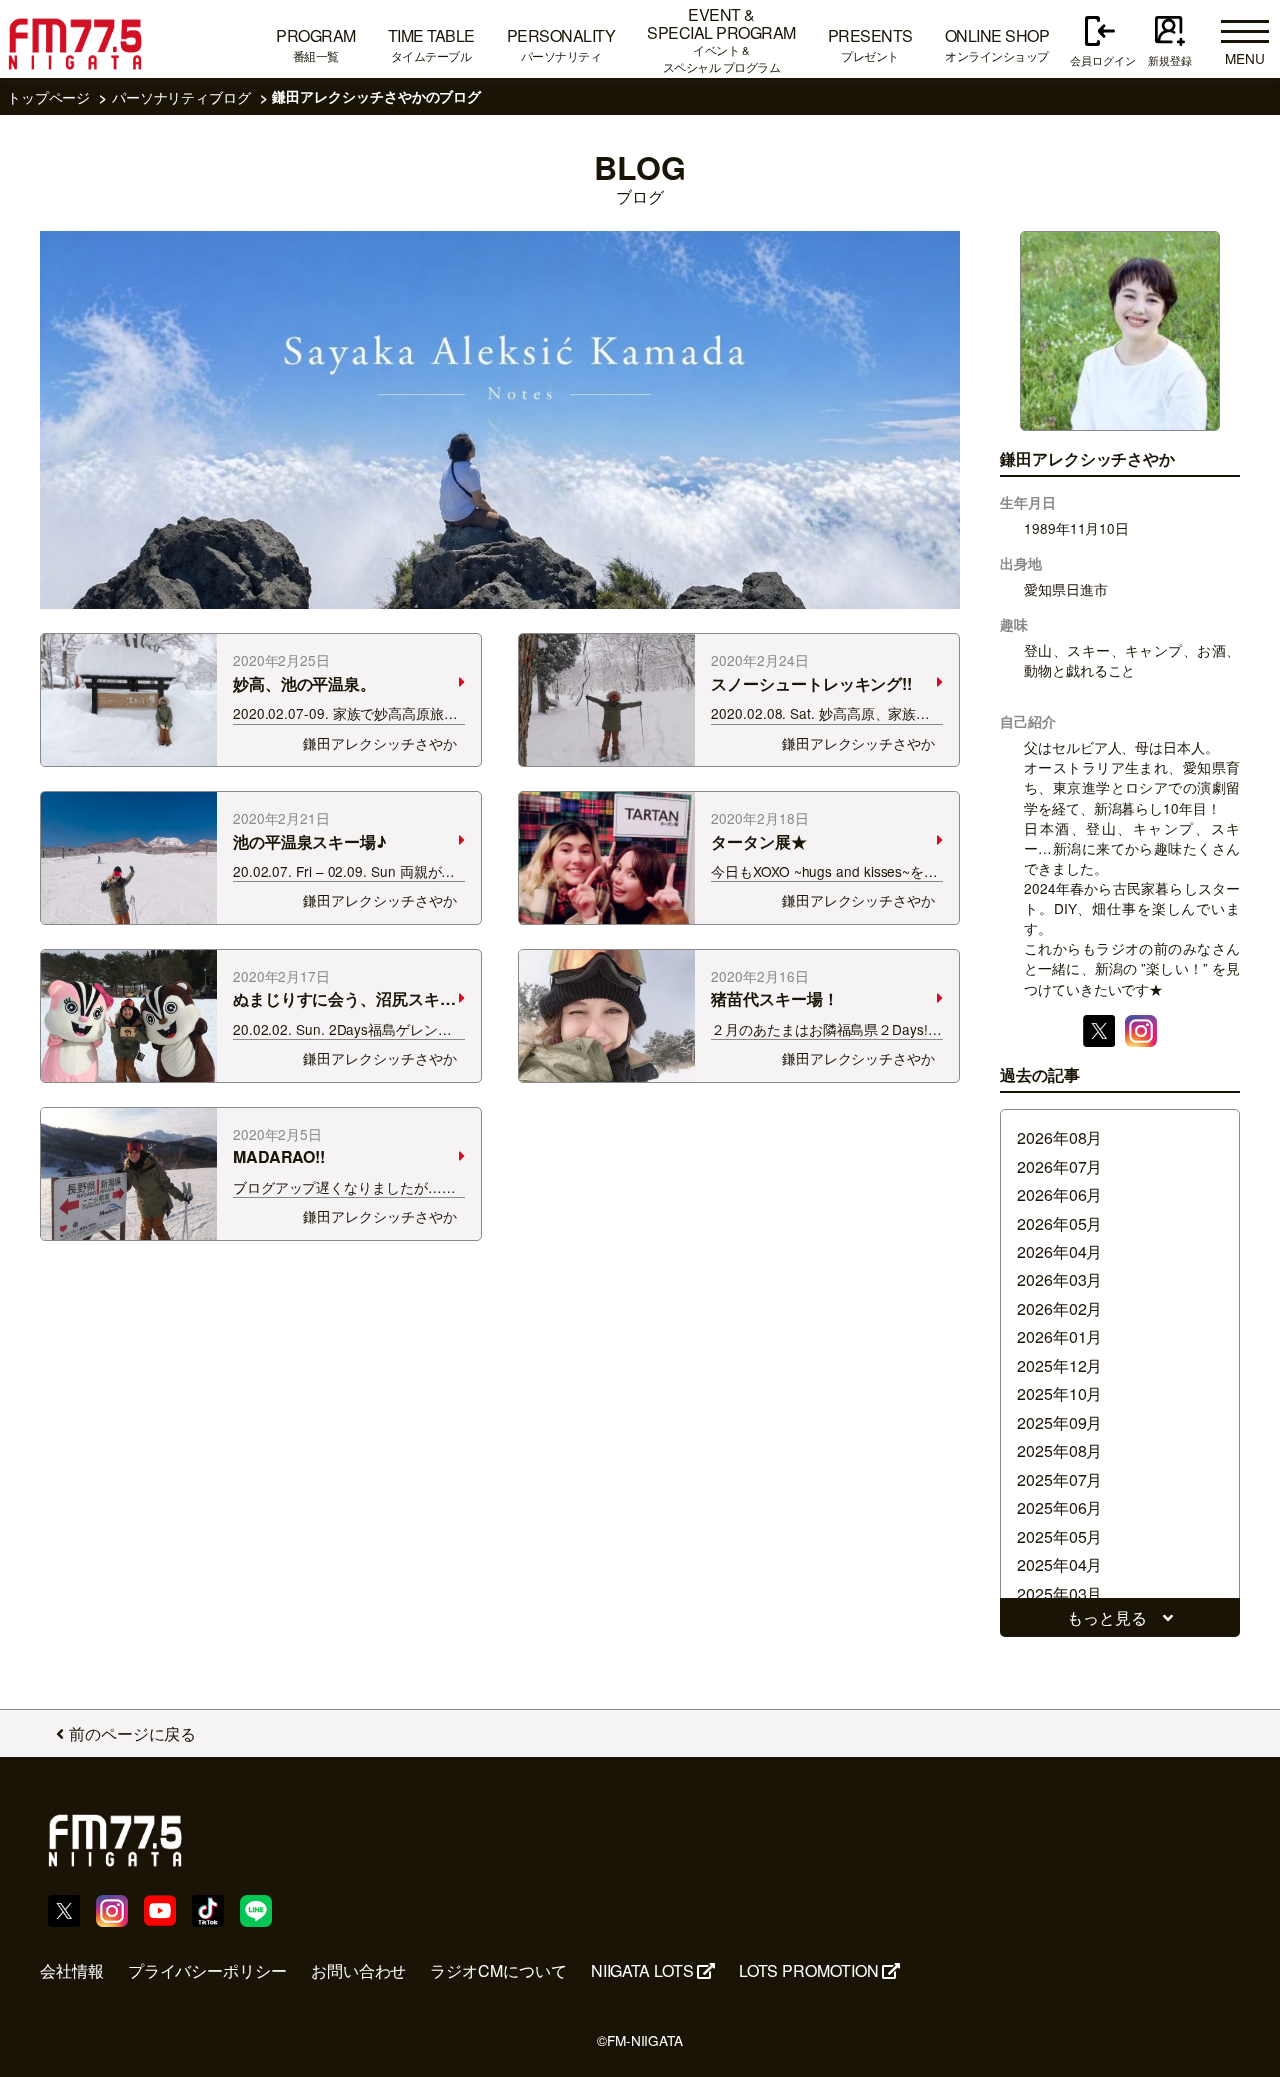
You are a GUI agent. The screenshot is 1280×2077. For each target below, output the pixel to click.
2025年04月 (1059, 1564)
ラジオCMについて (498, 1970)
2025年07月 (1059, 1479)
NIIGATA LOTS (642, 1970)
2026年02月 (1059, 1308)
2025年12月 (1059, 1365)
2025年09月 (1059, 1422)
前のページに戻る (132, 1733)
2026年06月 (1059, 1194)
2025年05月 (1059, 1536)
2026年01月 (1059, 1336)
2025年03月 (1059, 1593)
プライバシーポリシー (207, 1970)
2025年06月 (1059, 1507)
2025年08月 (1059, 1450)
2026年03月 (1059, 1279)
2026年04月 (1059, 1251)
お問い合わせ (359, 1970)
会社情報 (72, 1970)
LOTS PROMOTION (809, 1970)
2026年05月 (1059, 1223)
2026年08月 (1059, 1137)
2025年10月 (1059, 1393)
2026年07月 (1059, 1166)
